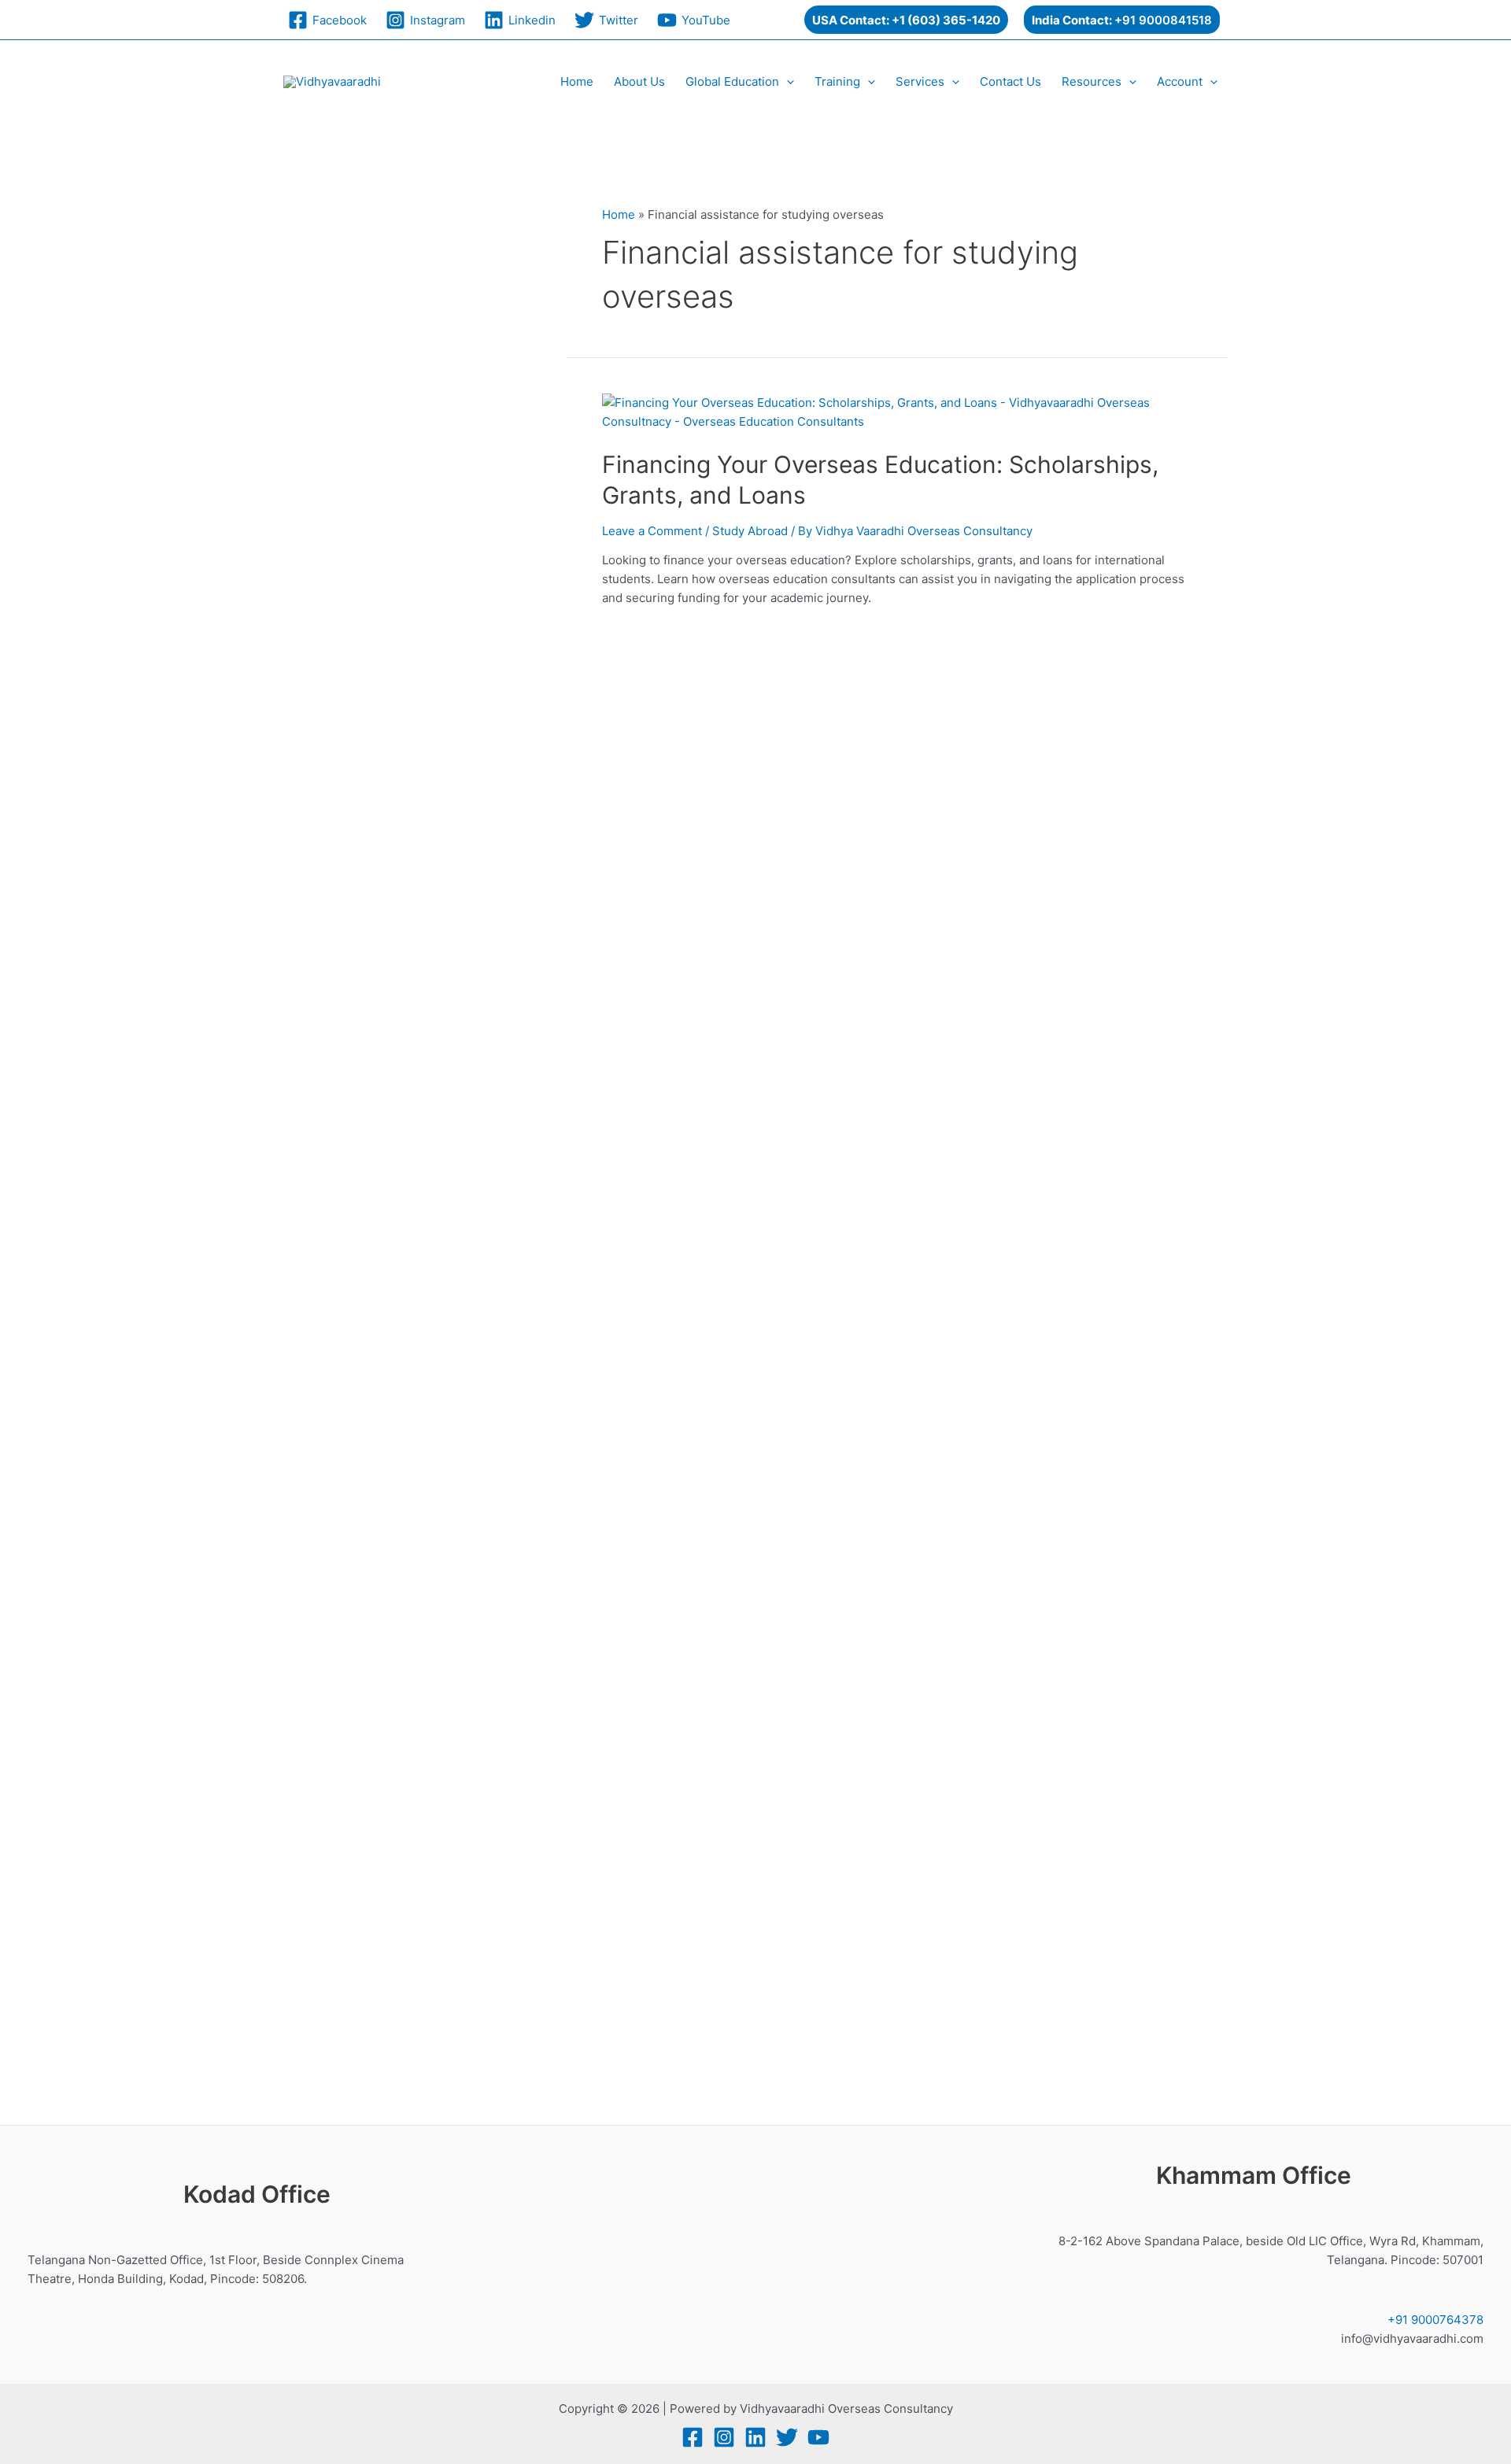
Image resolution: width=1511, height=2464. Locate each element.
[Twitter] (787, 2437)
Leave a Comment (652, 531)
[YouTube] (818, 2437)
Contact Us (1010, 81)
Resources (1092, 81)
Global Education (732, 81)
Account (1180, 81)
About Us (639, 81)
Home (577, 81)
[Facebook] (693, 2437)
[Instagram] (724, 2437)
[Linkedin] (755, 2437)
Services (920, 81)
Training (837, 81)
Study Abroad (750, 531)
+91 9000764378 (1435, 2320)
